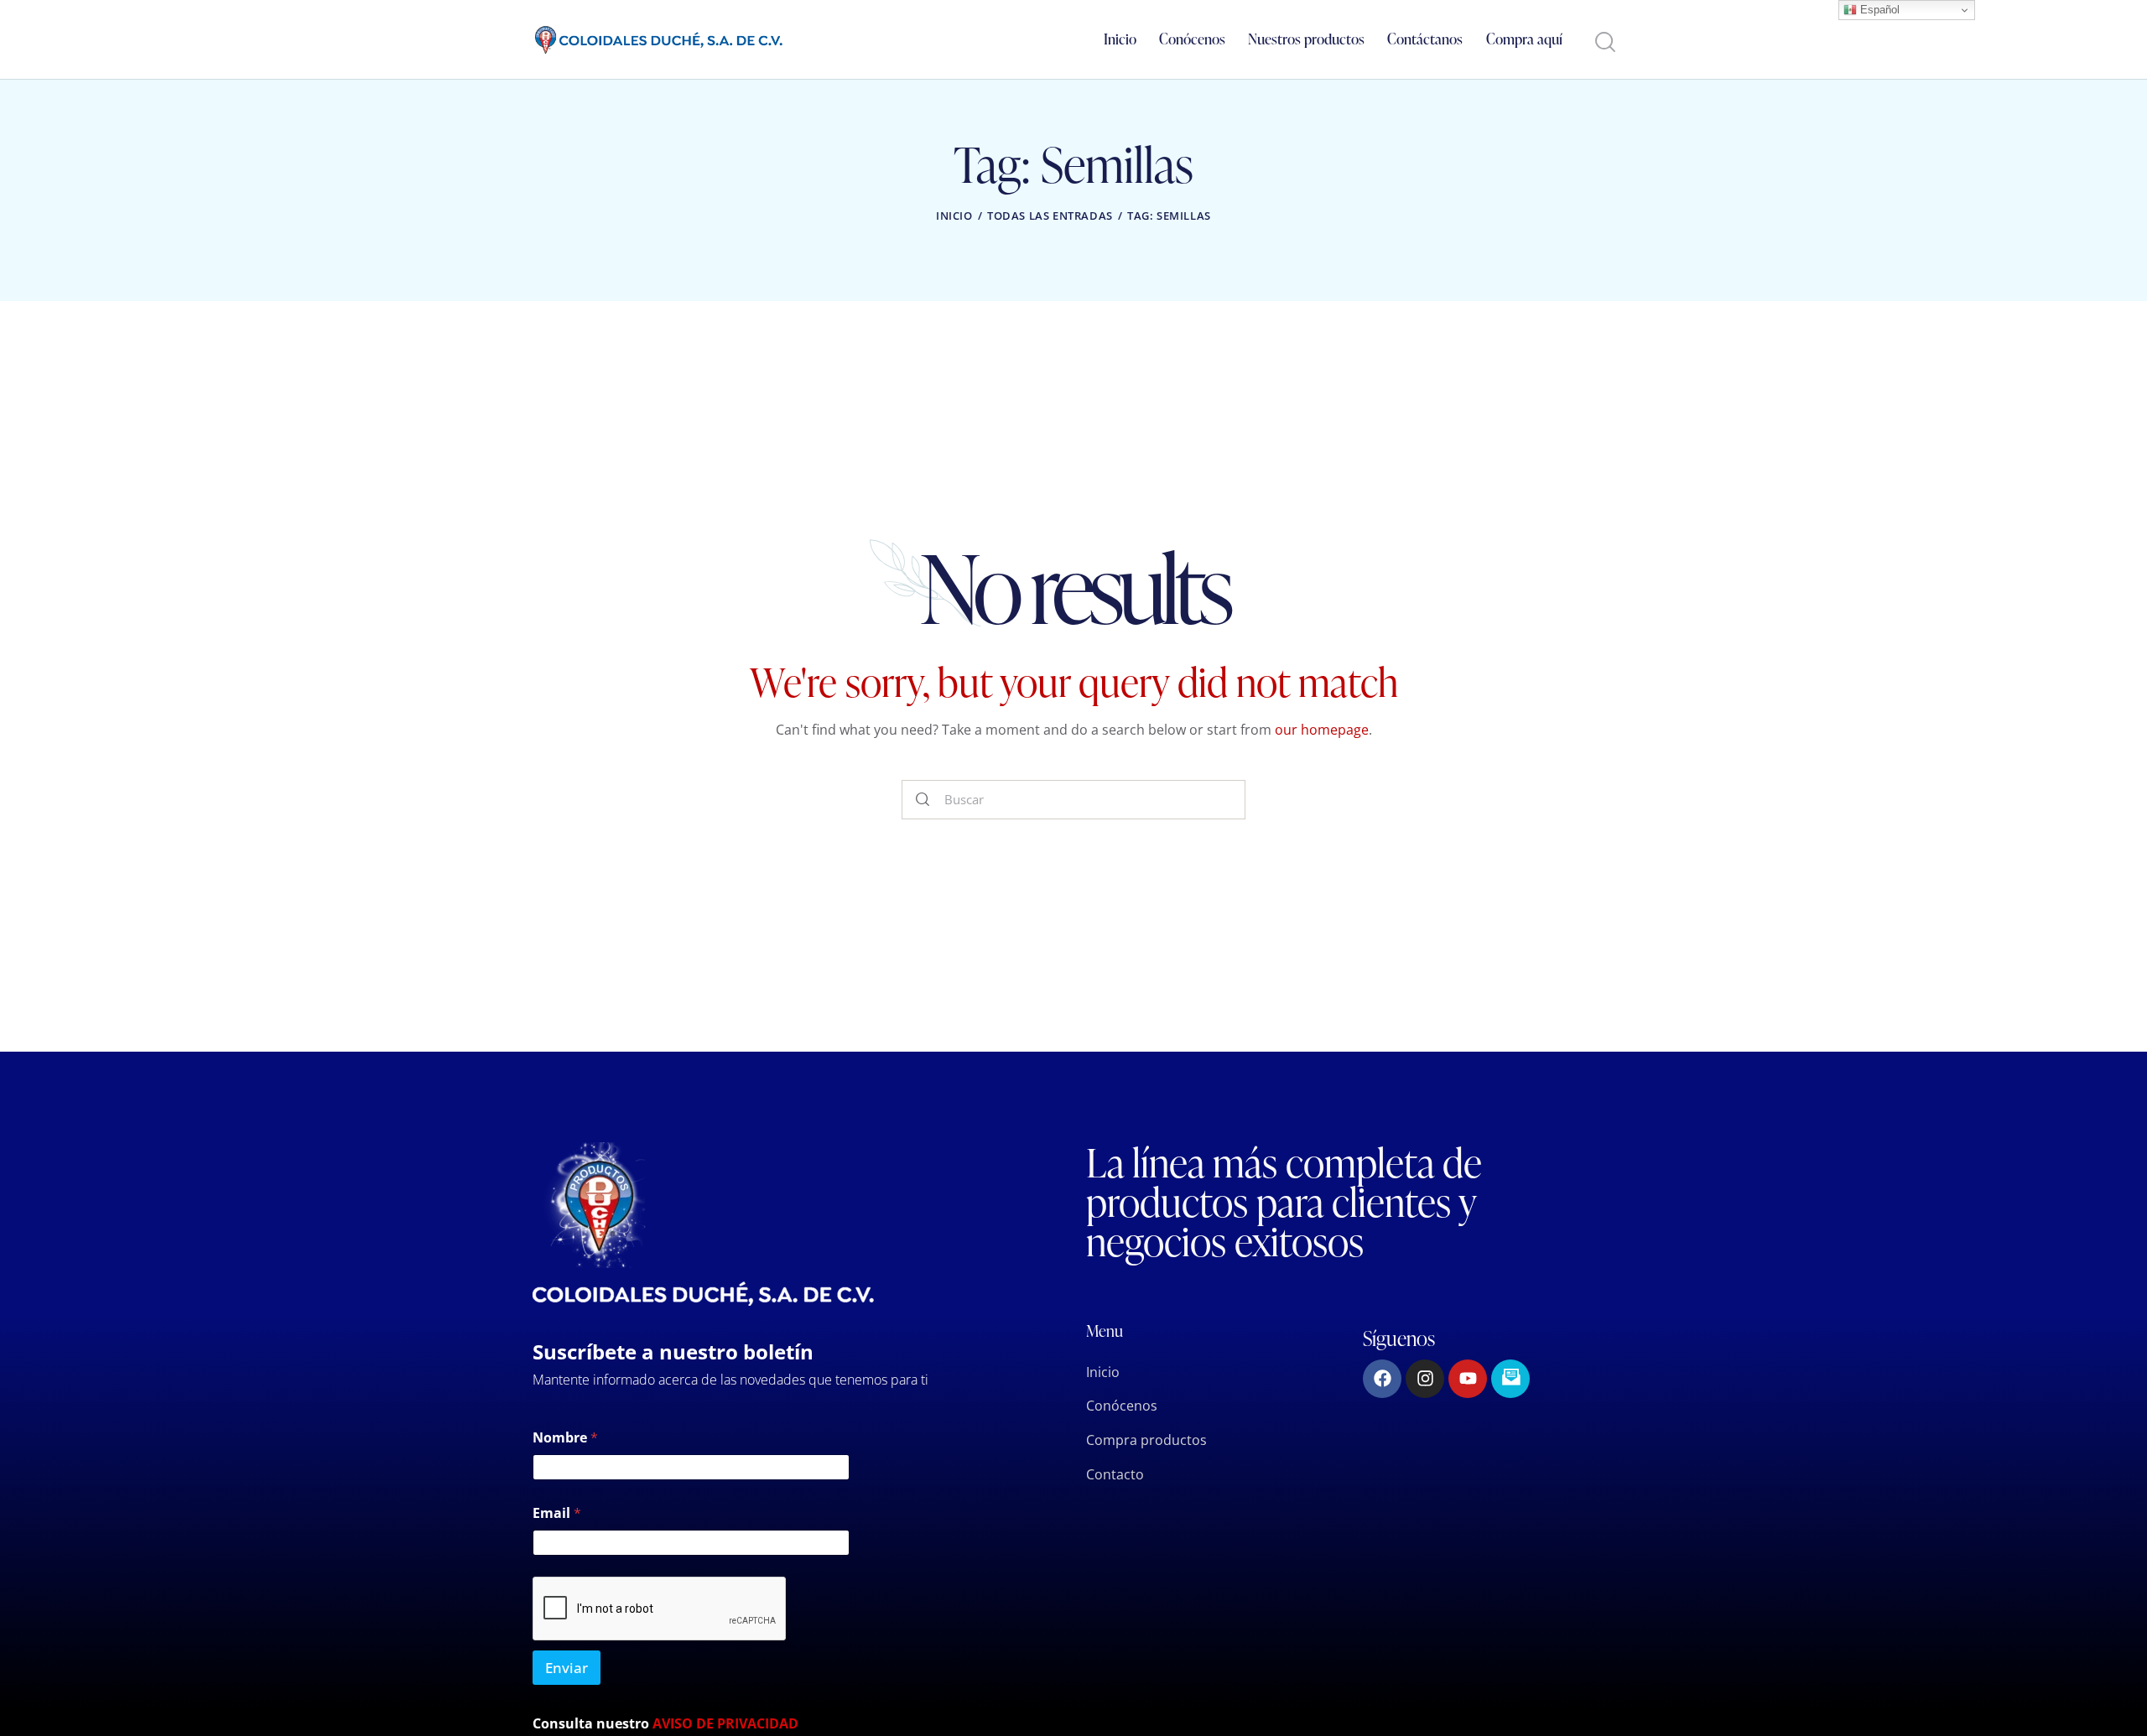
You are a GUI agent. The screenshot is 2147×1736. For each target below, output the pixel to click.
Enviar (567, 1668)
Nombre (565, 1438)
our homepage (1322, 730)
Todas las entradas (1050, 216)
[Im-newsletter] (1510, 1379)
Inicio (954, 216)
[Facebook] (1382, 1379)
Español (1878, 10)
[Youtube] (1468, 1379)
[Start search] (1604, 42)
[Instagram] (1425, 1379)
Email (557, 1513)
